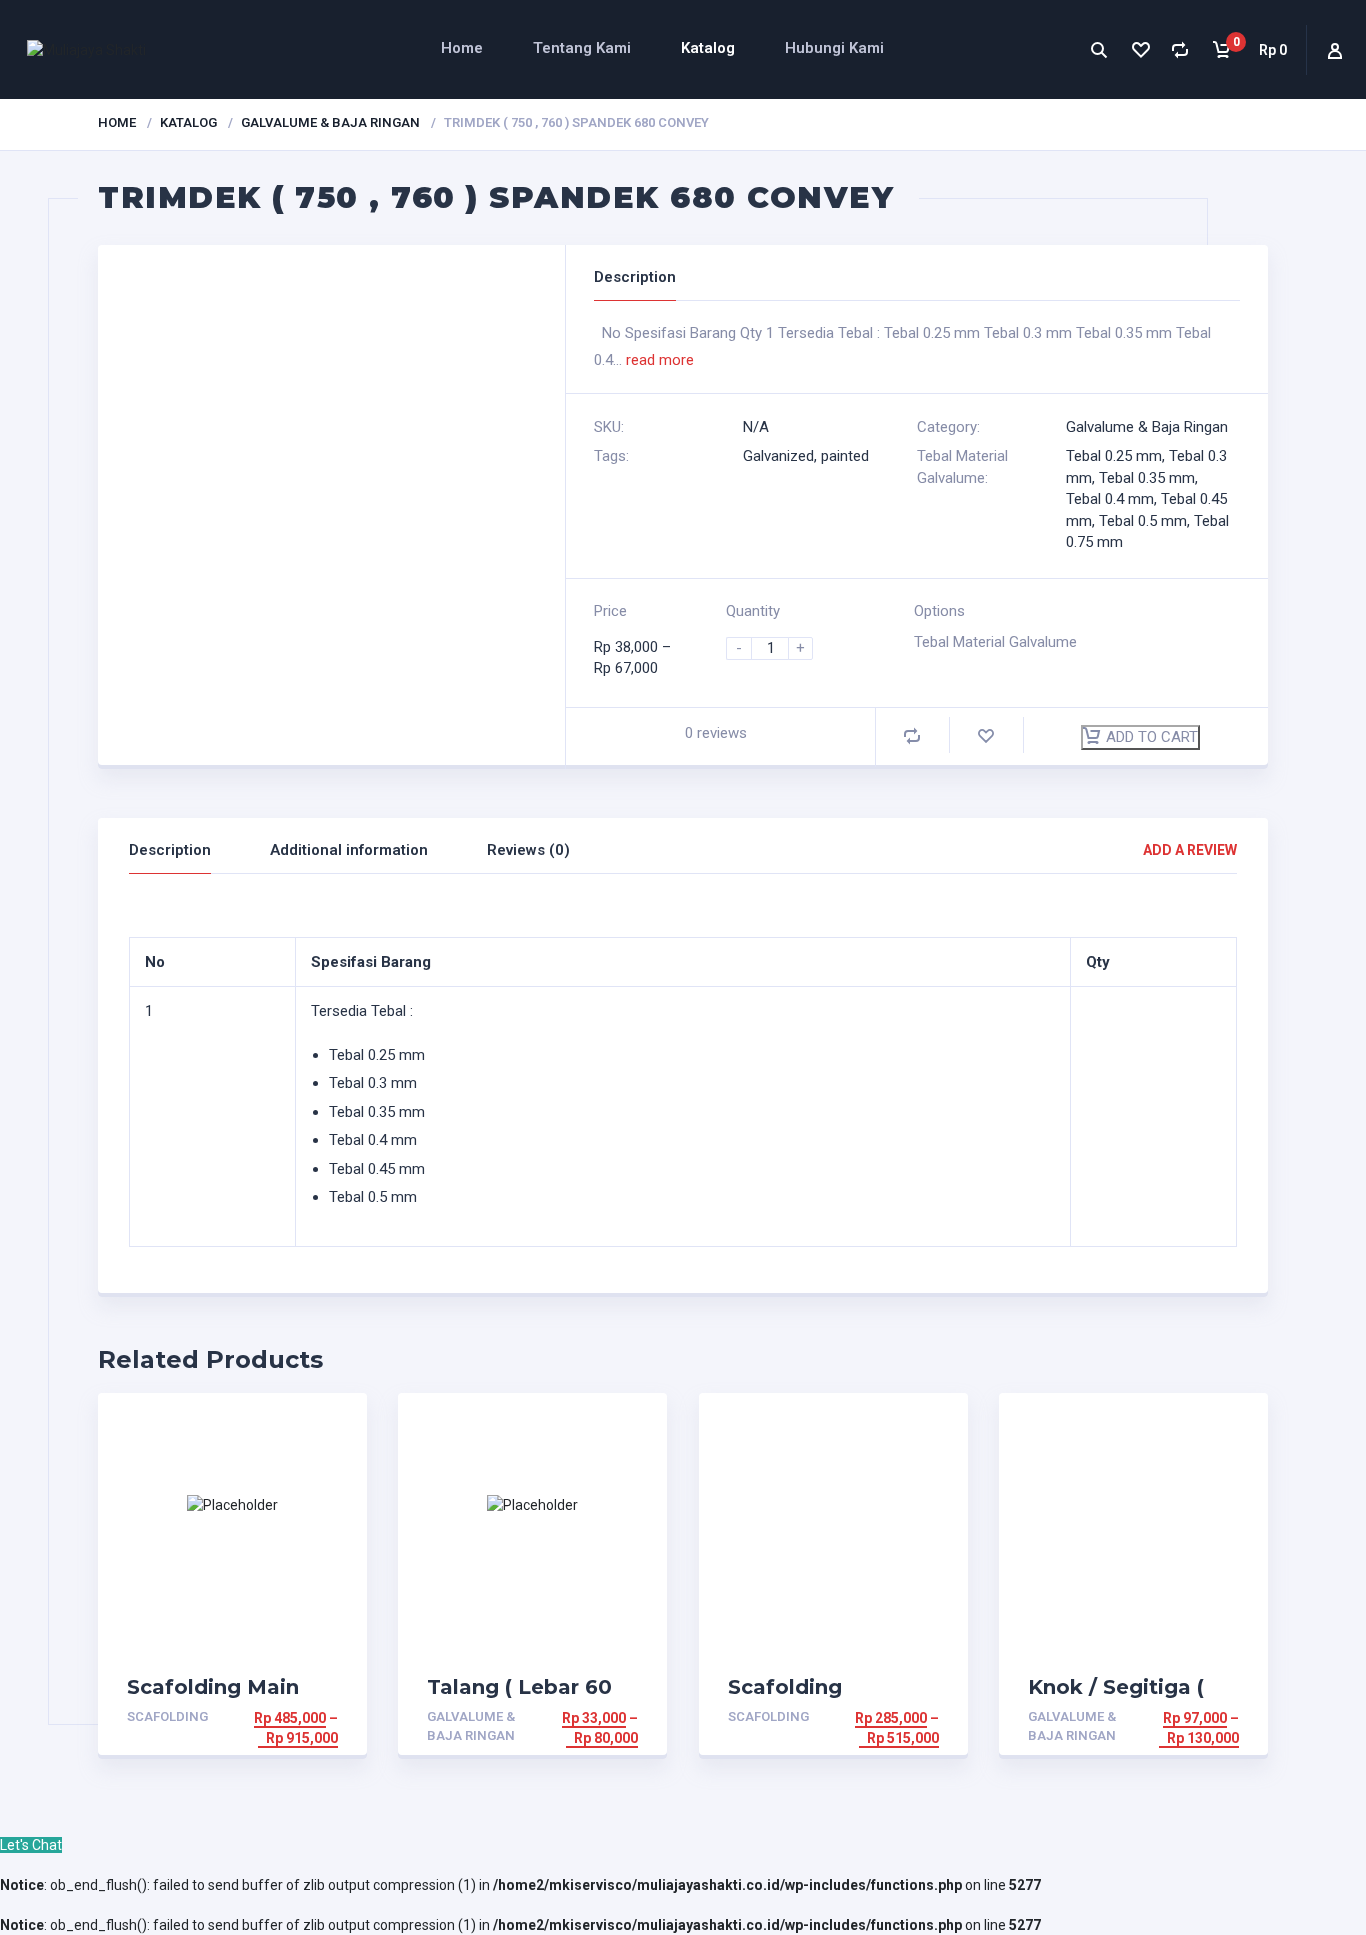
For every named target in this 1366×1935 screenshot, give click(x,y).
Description (170, 850)
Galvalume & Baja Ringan (330, 122)
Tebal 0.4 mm (1110, 499)
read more (660, 360)
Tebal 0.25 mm (1114, 456)
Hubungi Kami (834, 48)
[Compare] (1180, 49)
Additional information (349, 850)
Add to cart (1152, 737)
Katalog (708, 48)
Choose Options (276, 1718)
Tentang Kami (582, 48)
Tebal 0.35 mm (1147, 478)
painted (845, 456)
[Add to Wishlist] (986, 735)
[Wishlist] (1139, 49)
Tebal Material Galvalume (995, 642)
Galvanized (778, 456)
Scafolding (167, 1716)
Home (462, 48)
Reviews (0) (528, 850)
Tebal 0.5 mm (1143, 521)
